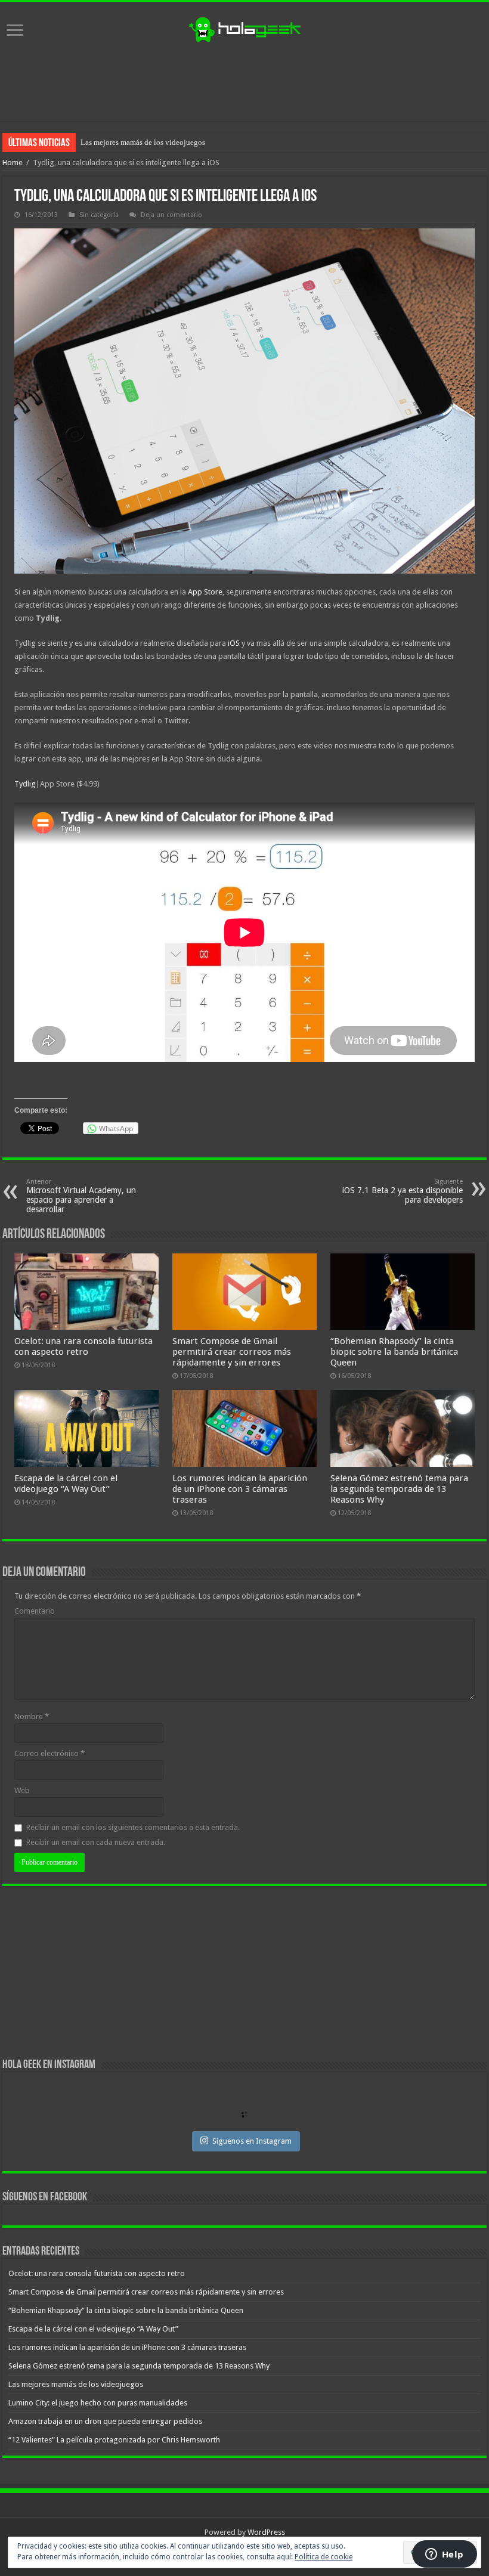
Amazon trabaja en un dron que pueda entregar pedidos (105, 2421)
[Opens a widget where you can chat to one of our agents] (444, 2555)
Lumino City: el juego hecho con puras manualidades (167, 142)
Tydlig (25, 784)
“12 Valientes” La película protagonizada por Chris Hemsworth (114, 2440)
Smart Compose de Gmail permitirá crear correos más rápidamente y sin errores (232, 1352)
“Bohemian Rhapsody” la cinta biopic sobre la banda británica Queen (394, 1352)
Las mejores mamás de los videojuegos (76, 2384)
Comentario (35, 1611)
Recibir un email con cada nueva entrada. (96, 1842)
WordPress (266, 2532)
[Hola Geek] (244, 28)
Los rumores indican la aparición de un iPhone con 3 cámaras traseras (240, 1489)
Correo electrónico (49, 1753)
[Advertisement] (244, 82)
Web (22, 1790)
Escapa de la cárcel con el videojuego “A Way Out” (66, 1484)
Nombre (32, 1716)
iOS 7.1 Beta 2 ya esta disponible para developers (403, 1191)
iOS (234, 643)
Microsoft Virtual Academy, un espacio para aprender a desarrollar (81, 1196)
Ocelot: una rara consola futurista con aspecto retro (83, 1346)
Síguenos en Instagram (252, 2141)
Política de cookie (324, 2557)
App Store (205, 592)
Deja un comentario (171, 215)
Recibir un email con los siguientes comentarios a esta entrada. (133, 1827)
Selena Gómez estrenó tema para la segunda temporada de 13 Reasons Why (399, 1489)
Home (13, 162)
